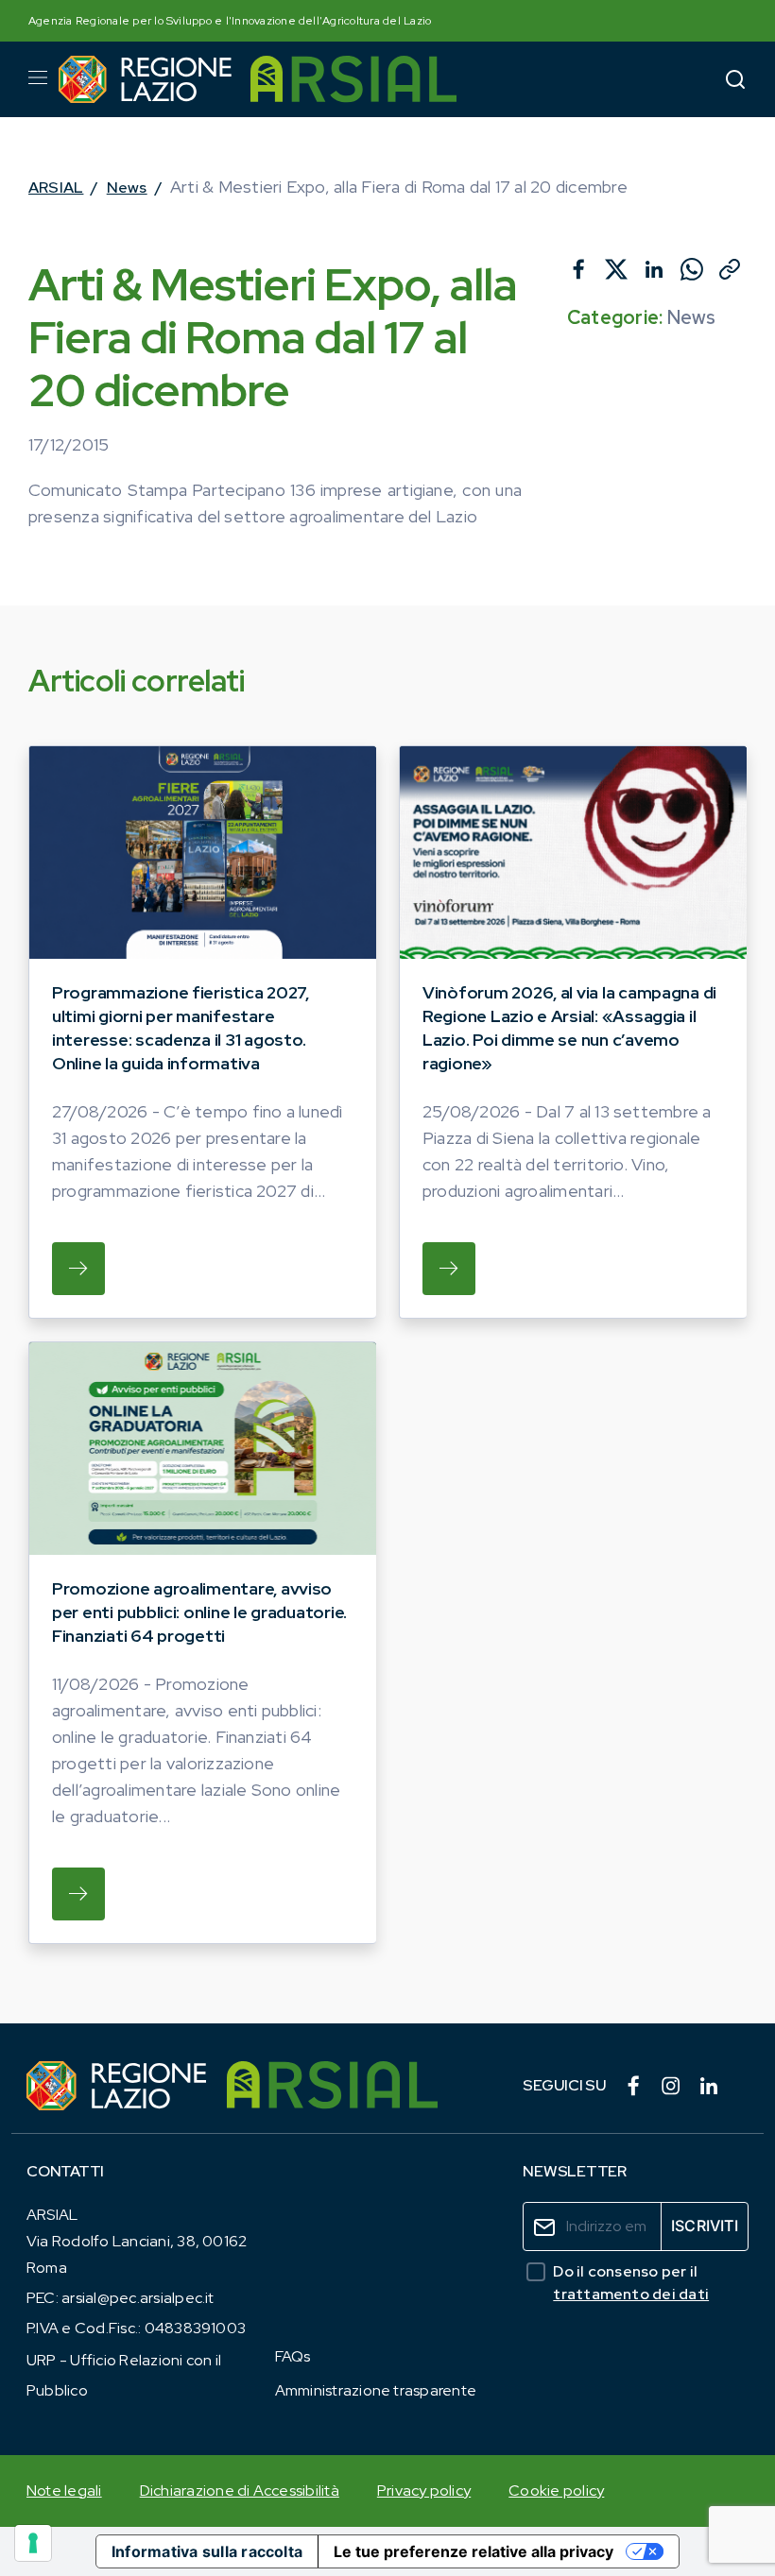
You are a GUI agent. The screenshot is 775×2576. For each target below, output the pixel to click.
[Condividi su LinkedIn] (654, 269)
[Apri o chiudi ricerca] (735, 79)
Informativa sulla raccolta (207, 2551)
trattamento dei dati (631, 2294)
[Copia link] (730, 269)
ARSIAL (56, 188)
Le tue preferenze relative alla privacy (474, 2551)
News (127, 188)
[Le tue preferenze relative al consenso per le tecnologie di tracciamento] (33, 2543)
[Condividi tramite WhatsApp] (692, 269)
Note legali (64, 2491)
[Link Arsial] (332, 2086)
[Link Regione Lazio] (117, 2086)
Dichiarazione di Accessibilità (240, 2491)
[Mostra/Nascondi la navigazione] (38, 77)
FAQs (293, 2356)
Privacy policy (424, 2491)
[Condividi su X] (616, 269)
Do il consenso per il (631, 2283)
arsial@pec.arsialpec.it (138, 2298)
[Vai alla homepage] (145, 79)
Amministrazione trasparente (376, 2390)
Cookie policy (556, 2491)
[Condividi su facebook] (578, 269)
